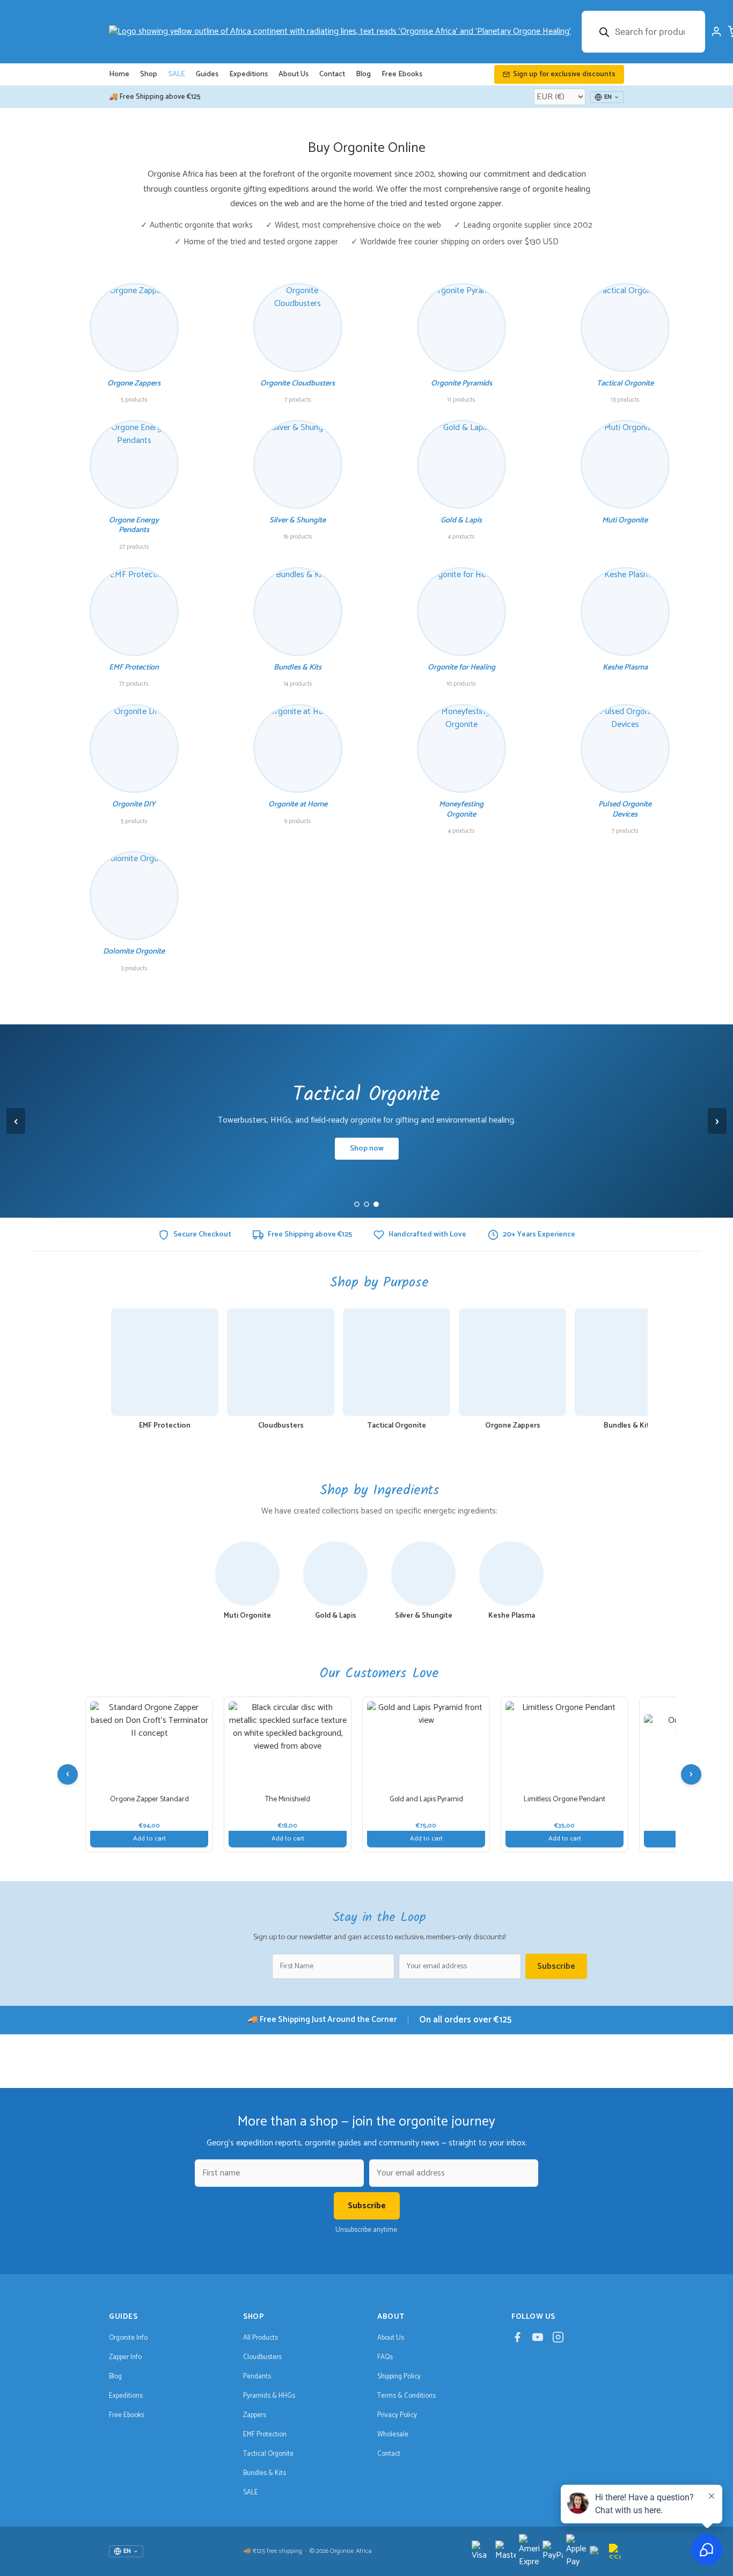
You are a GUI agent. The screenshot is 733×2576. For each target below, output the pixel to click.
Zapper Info (125, 2357)
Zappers (255, 2415)
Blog (363, 74)
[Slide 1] (357, 1204)
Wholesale (393, 2435)
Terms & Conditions (406, 2396)
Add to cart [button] (149, 1839)
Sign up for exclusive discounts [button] (564, 74)
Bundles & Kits (265, 2473)
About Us (294, 74)
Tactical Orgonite (268, 2454)
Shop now (367, 1149)
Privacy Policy (397, 2415)
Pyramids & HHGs (269, 2396)
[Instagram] (558, 2340)
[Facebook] (517, 2340)
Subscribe (556, 1966)
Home (119, 74)
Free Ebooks (402, 74)
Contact (332, 74)
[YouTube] (538, 2340)
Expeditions (248, 74)
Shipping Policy (399, 2377)
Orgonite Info (128, 2338)
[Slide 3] (376, 1204)
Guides (207, 74)
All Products (261, 2338)
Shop (149, 74)
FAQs (385, 2357)
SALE (177, 74)
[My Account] (716, 32)
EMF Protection (265, 2435)
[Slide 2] (366, 1204)
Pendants (257, 2377)
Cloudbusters (262, 2357)
